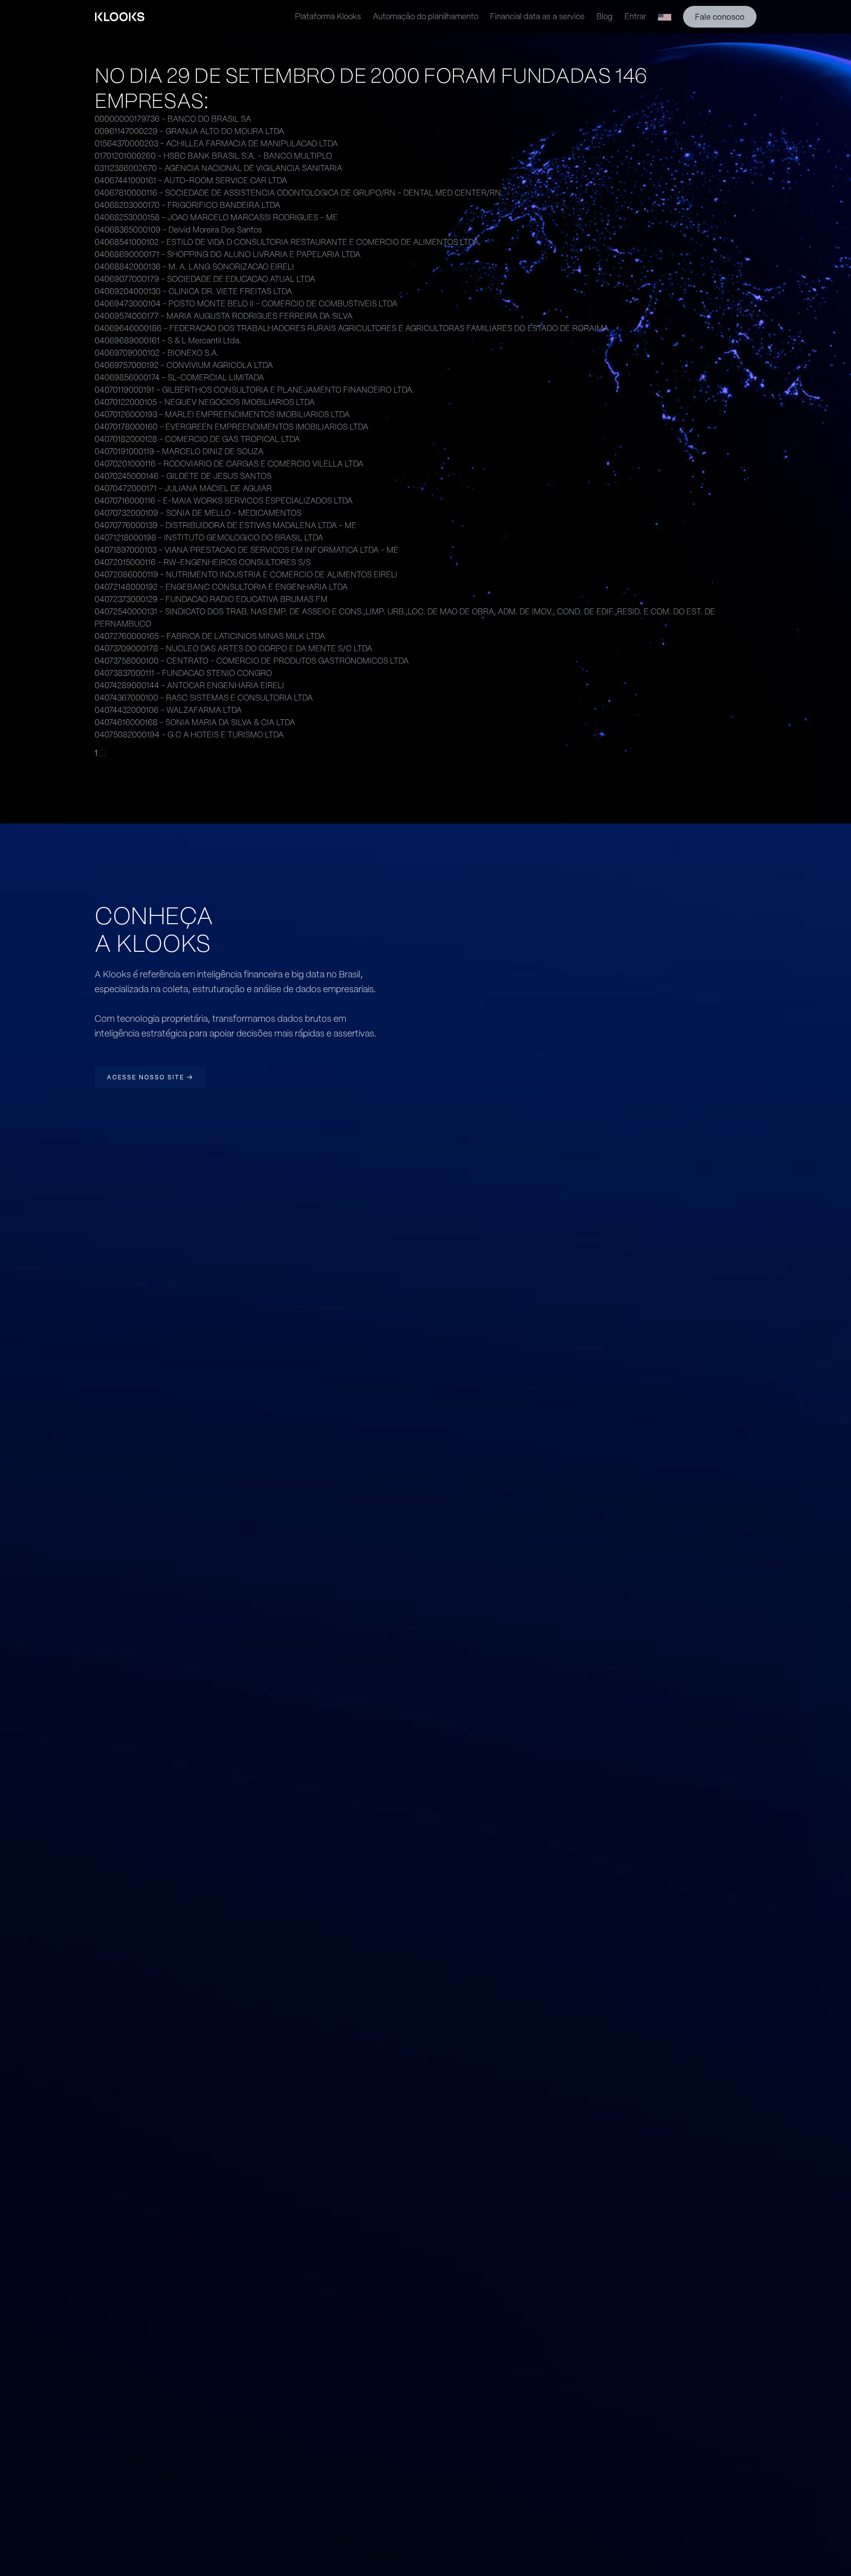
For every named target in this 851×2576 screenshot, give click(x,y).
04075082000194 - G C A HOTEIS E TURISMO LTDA (189, 735)
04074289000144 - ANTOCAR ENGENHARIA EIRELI (189, 686)
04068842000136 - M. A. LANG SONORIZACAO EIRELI (194, 267)
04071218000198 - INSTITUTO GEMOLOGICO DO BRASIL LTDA (209, 538)
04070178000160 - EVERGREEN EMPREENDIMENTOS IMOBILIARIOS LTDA (231, 427)
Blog (605, 17)
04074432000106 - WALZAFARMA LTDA (168, 710)
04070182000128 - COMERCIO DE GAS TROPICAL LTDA (197, 439)
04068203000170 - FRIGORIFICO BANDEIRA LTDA (187, 205)
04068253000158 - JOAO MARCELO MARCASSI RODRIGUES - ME (216, 217)
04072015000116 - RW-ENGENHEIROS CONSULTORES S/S (203, 562)
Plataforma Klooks (328, 17)
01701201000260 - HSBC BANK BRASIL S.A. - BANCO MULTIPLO (213, 156)
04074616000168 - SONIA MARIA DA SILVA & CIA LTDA (195, 722)
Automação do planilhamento (425, 17)
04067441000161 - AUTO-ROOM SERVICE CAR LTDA (191, 181)
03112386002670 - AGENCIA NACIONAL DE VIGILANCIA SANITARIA (218, 168)
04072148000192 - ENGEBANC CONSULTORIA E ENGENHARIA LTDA (221, 587)
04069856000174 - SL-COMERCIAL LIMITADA (179, 378)
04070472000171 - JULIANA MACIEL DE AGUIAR (183, 488)
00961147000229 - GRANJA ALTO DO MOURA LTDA (189, 131)
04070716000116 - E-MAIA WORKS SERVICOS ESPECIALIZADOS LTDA (224, 501)
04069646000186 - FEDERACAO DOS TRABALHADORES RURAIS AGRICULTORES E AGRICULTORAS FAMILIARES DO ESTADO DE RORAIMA (352, 328)
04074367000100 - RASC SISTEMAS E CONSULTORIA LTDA (204, 698)
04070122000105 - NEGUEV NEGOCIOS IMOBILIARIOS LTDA (205, 402)
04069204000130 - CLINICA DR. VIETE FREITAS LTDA (193, 291)
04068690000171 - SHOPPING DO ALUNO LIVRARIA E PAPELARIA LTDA (228, 254)
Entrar (635, 17)
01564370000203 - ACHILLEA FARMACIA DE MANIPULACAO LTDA (216, 144)
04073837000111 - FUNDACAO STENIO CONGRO (183, 673)
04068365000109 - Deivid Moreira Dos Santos (178, 230)
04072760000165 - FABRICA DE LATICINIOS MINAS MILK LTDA (210, 636)
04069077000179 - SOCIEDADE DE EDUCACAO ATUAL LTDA (205, 279)
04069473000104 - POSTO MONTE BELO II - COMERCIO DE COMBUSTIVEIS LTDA (246, 304)
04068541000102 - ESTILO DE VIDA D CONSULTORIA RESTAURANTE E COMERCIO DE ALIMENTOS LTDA (287, 242)
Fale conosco (720, 17)
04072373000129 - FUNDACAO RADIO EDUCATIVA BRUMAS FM (211, 599)
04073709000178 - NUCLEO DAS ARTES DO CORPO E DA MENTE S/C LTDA (233, 649)
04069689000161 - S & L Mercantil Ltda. (168, 341)
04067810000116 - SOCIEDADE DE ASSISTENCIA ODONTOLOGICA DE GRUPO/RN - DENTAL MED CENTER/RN (298, 193)
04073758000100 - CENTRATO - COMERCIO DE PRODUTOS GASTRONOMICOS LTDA (252, 661)
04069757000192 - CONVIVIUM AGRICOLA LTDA (184, 365)
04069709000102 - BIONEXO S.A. (157, 353)
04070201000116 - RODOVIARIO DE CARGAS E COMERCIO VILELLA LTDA (229, 464)
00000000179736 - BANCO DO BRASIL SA (173, 119)
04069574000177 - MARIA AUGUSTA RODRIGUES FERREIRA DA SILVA (224, 316)
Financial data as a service (537, 17)
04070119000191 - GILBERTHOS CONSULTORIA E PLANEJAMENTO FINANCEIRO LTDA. (254, 390)
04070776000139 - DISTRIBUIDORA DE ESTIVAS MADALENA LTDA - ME (226, 525)
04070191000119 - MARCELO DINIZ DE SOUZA (179, 452)
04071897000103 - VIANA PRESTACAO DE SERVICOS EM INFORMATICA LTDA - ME (246, 550)
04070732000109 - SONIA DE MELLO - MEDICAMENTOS (198, 513)
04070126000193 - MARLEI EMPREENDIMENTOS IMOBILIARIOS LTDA (222, 415)
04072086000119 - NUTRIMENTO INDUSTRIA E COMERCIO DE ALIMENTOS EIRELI (246, 575)
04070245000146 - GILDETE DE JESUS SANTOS (183, 476)
